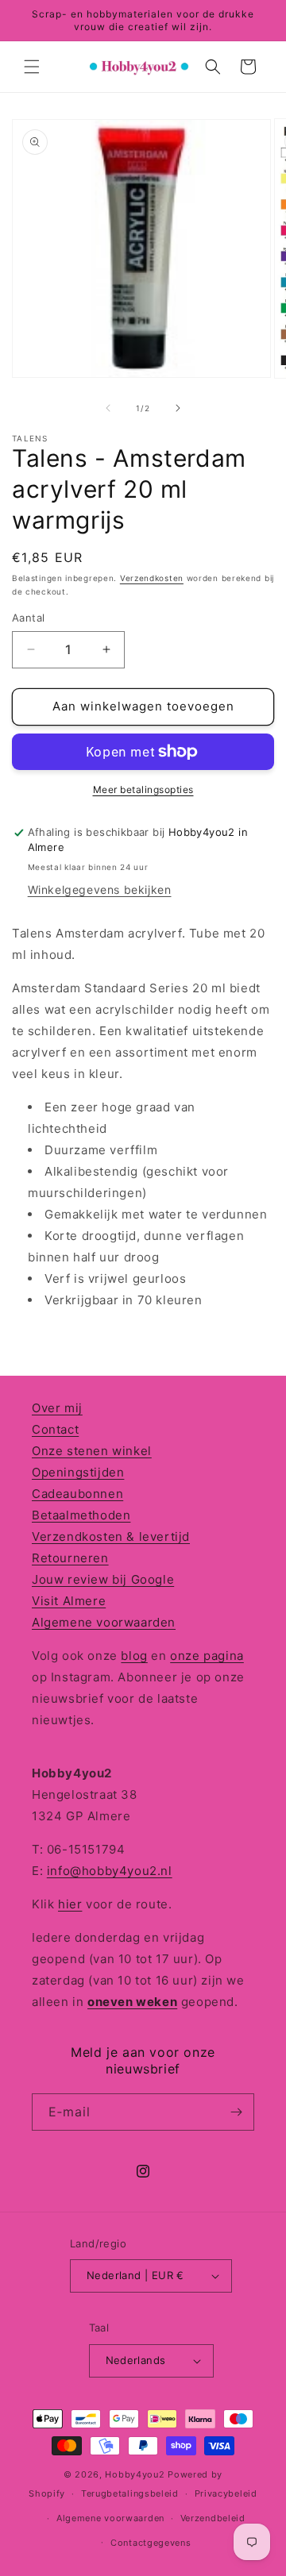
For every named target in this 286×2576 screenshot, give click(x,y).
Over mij (57, 1408)
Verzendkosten (152, 578)
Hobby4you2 (135, 2474)
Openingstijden (78, 1472)
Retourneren (70, 1558)
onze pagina (207, 1656)
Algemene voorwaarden (104, 1622)
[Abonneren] (236, 2112)
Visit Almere (69, 1601)
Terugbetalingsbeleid (130, 2493)
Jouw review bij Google (103, 1579)
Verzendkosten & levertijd (111, 1536)
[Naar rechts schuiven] (178, 408)
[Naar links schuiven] (108, 408)
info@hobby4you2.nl (110, 1871)
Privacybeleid (226, 2493)
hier (70, 1904)
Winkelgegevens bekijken (100, 889)
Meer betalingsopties (143, 789)
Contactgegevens (151, 2543)
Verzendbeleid (213, 2518)
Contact (55, 1429)
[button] (32, 67)
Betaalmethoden (81, 1515)
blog (134, 1656)
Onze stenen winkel (92, 1451)
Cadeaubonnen (77, 1494)
